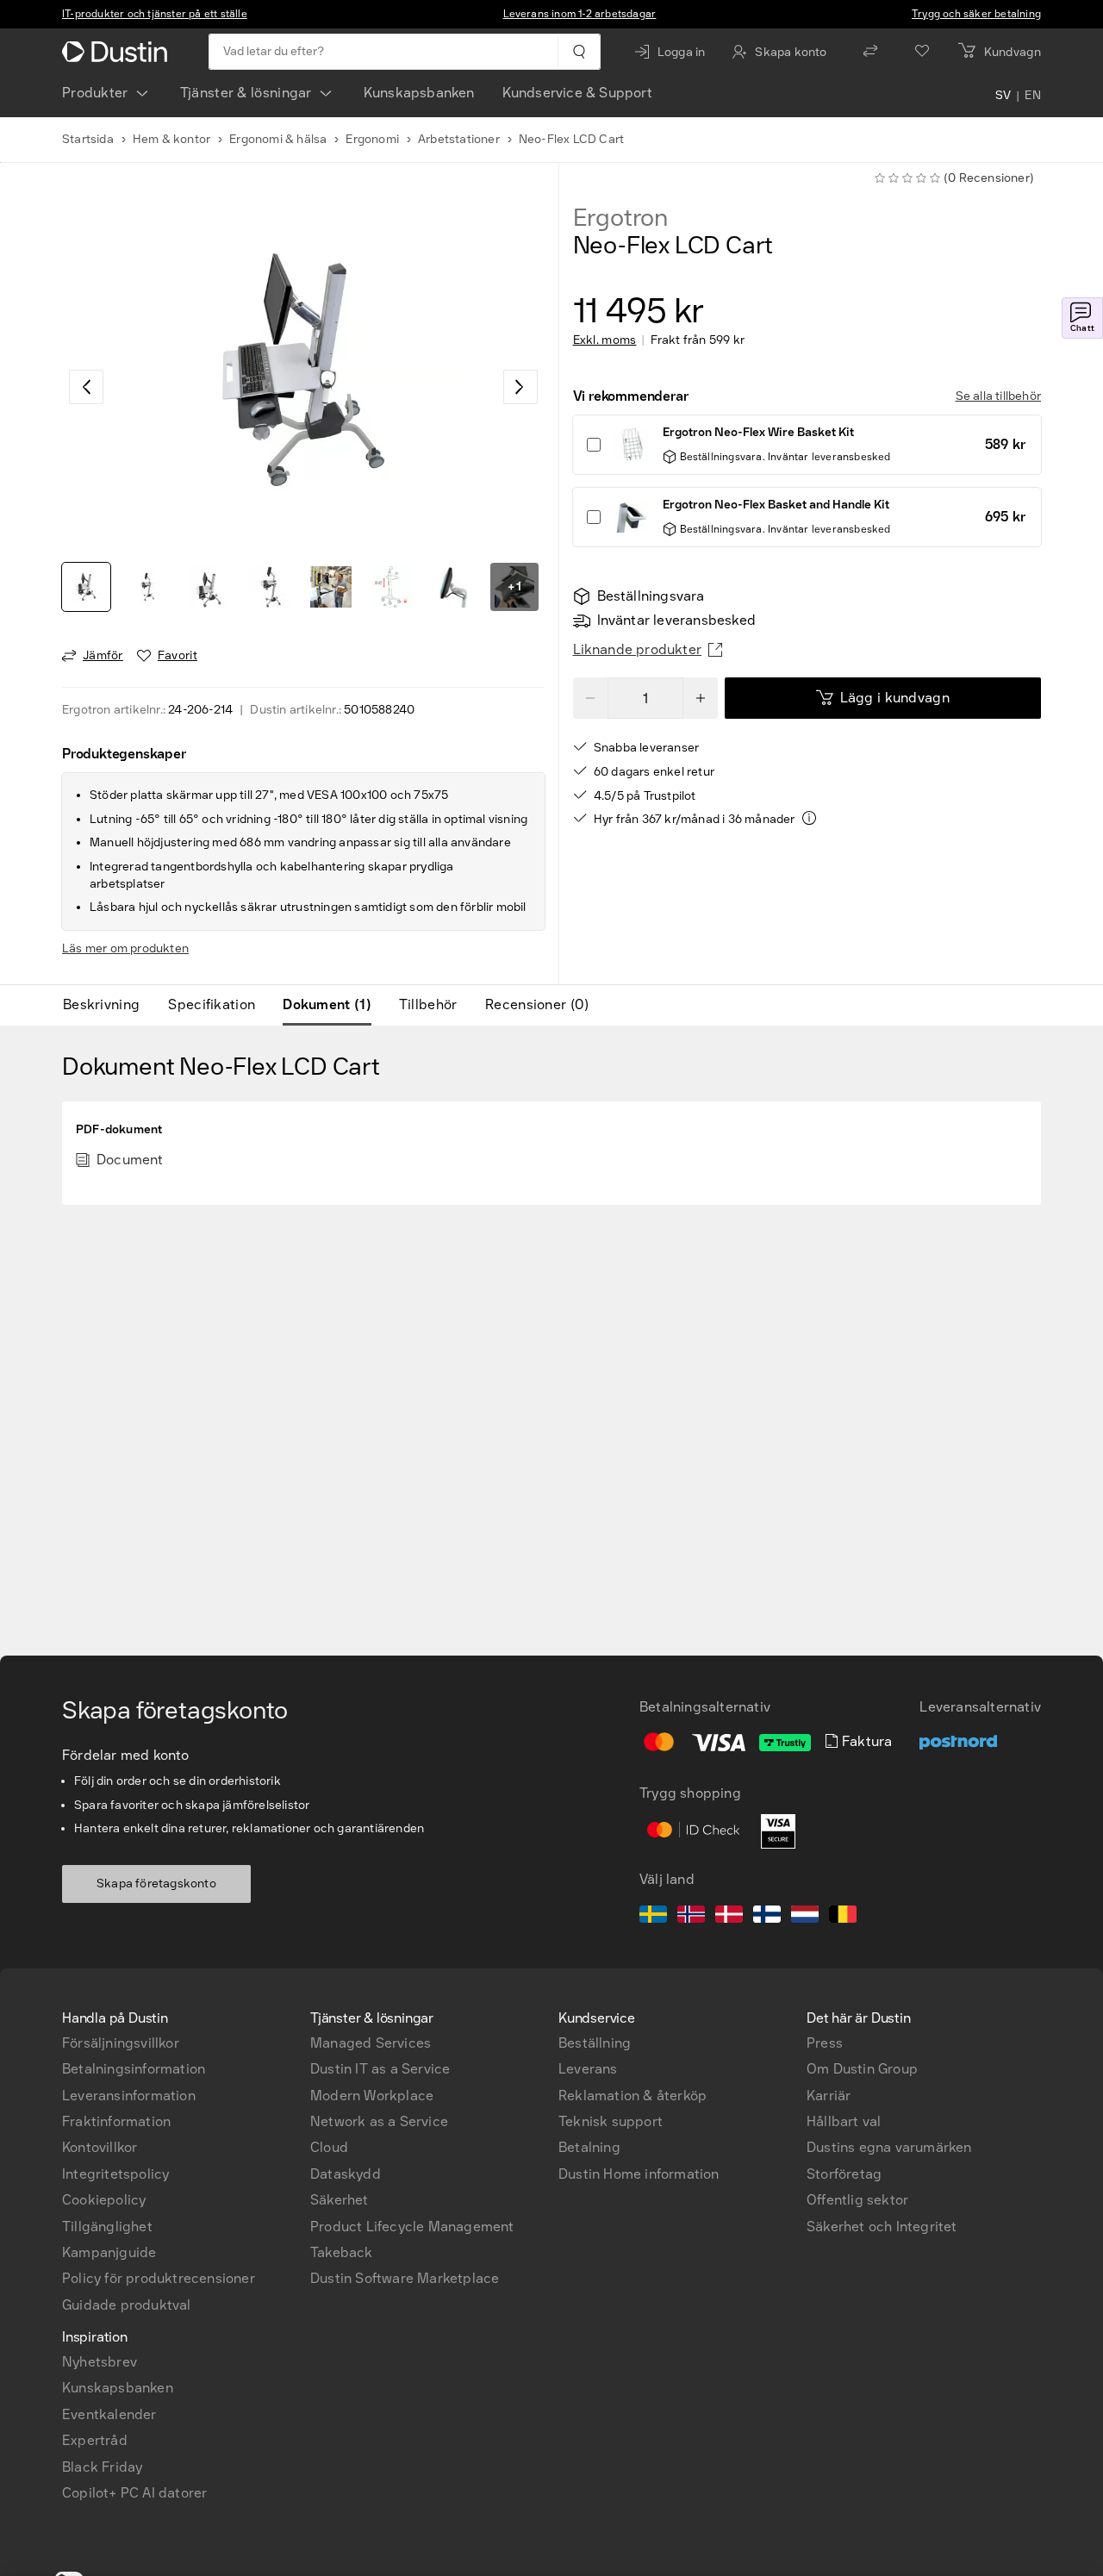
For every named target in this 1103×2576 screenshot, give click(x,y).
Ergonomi (372, 139)
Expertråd (95, 2440)
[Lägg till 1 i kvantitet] (701, 698)
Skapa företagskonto (156, 1884)
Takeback (342, 2252)
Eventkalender (109, 2414)
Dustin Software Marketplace (405, 2278)
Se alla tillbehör (998, 396)
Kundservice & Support (577, 93)
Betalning (589, 2147)
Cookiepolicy (104, 2200)
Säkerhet (340, 2200)
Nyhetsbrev (100, 2362)
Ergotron (620, 218)
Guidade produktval (127, 2305)
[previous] (86, 387)
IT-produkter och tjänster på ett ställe (155, 14)
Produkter (95, 93)
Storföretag (844, 2174)
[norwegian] (691, 1917)
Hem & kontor (171, 139)
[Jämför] (870, 52)
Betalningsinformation (134, 2069)
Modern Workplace (372, 2096)
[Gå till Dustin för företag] (118, 52)
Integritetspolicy (115, 2174)
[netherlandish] (805, 1917)
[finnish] (767, 1917)
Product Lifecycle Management (412, 2227)
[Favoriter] (922, 52)
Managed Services (371, 2043)
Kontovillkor (100, 2147)
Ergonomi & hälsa (278, 139)
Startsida (88, 139)
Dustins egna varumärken (889, 2147)
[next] (520, 387)
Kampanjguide (109, 2252)
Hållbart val (844, 2121)
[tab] (108, 1005)
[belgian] (843, 1917)
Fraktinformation (116, 2121)
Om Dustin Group (862, 2069)
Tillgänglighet (107, 2227)
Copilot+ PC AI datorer (134, 2493)
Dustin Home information (639, 2174)
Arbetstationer (459, 139)
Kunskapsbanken (419, 93)
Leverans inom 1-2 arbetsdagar (580, 14)
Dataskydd (346, 2174)
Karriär (829, 2096)
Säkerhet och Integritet (882, 2227)
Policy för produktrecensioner (159, 2278)
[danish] (729, 1917)
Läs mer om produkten (125, 948)
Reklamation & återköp (633, 2096)
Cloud (329, 2147)
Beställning (595, 2043)
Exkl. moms (605, 340)
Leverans (588, 2069)
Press (825, 2043)
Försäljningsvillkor (121, 2043)
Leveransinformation (129, 2096)
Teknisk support (611, 2121)
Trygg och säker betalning (976, 14)
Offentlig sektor (857, 2200)
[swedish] (653, 1917)
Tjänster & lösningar (246, 93)
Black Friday (102, 2467)
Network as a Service (379, 2121)
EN (1033, 97)
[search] (579, 52)
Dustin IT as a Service (380, 2069)
